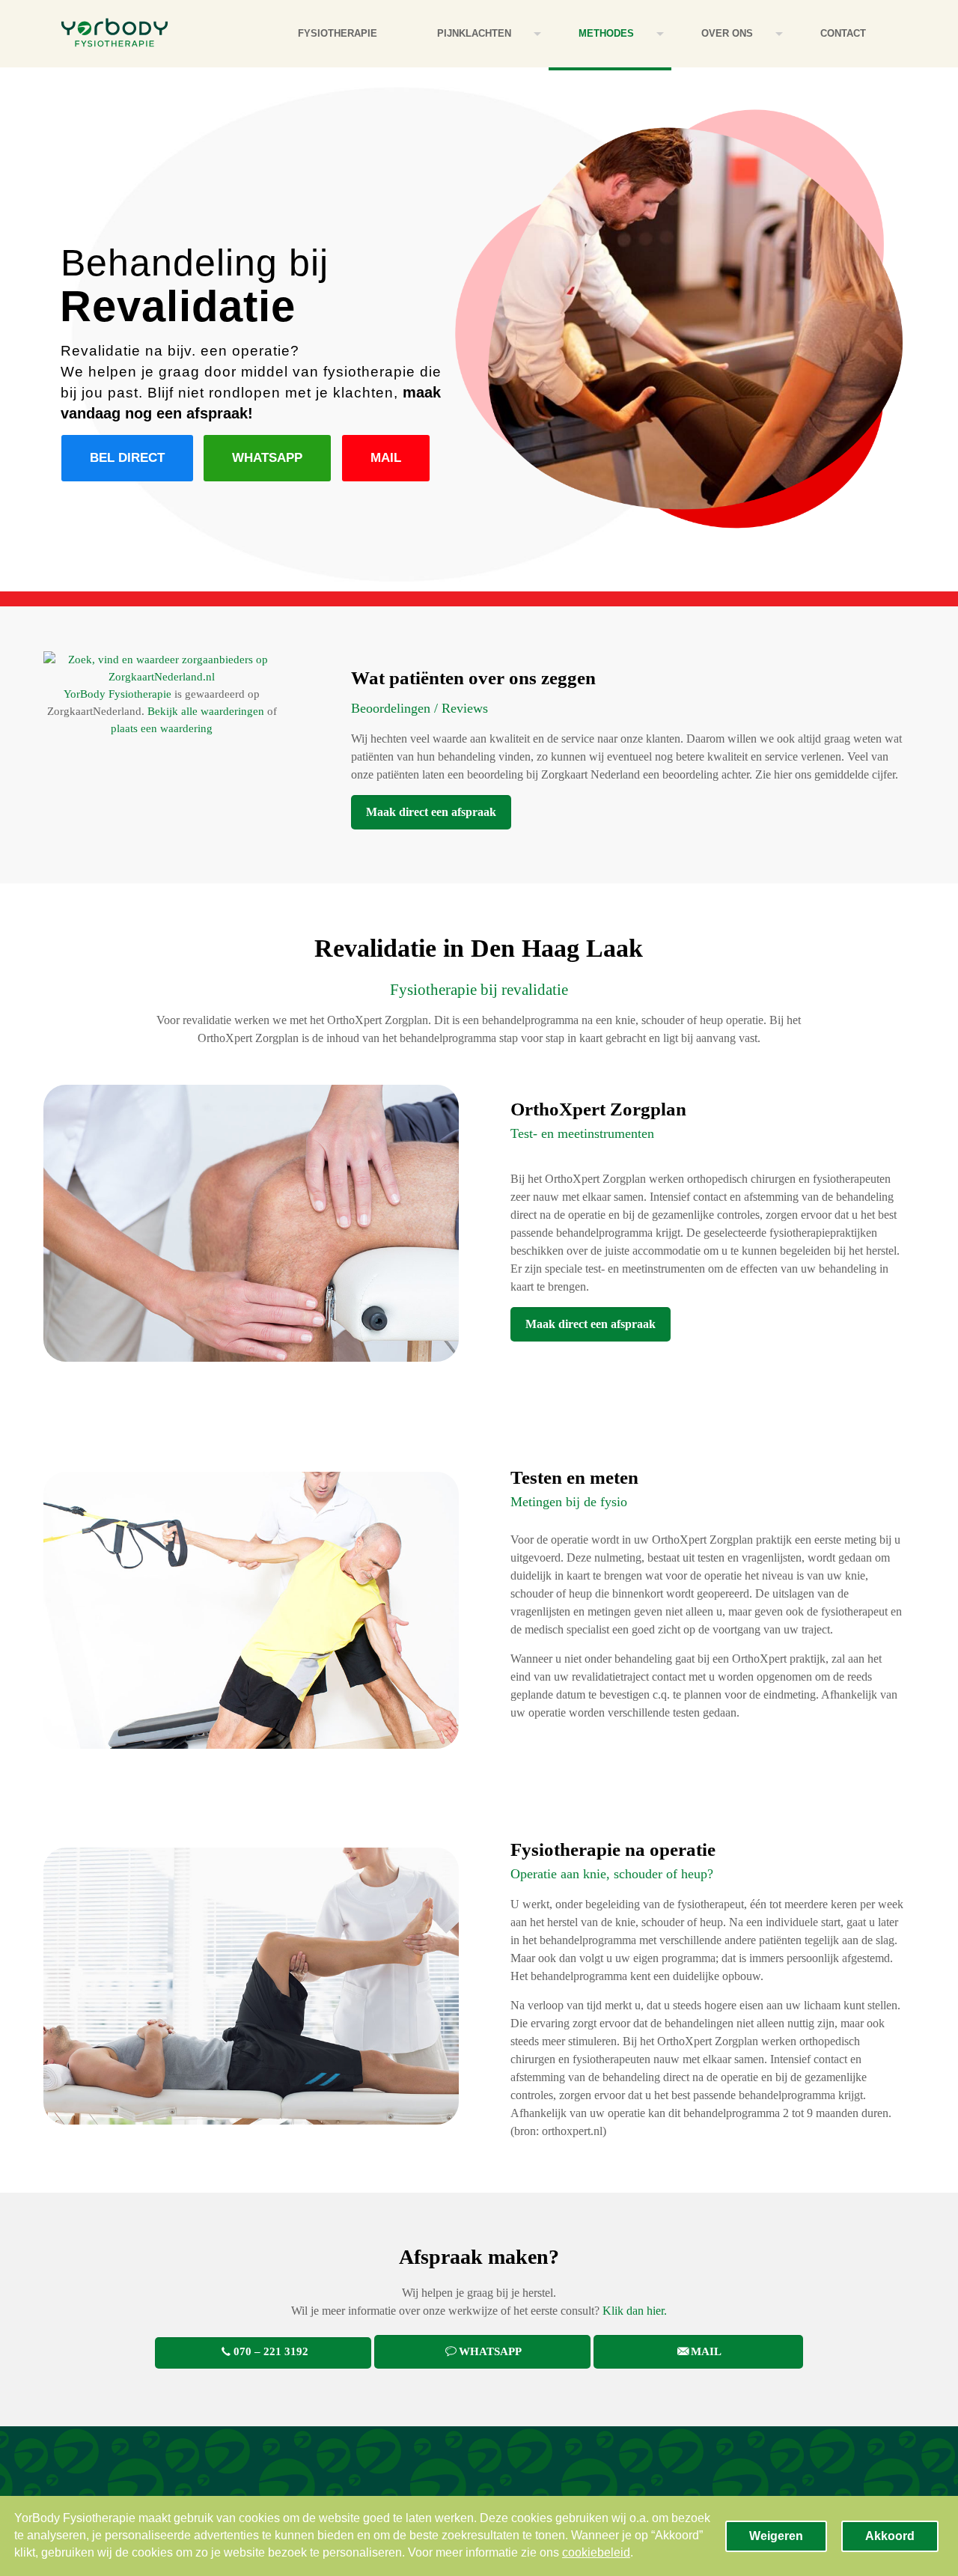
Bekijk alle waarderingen (206, 711)
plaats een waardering (162, 728)
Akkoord (890, 2536)
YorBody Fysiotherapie (118, 694)
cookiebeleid (596, 2552)
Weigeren (776, 2536)
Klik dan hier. (635, 2311)
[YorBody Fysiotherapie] (115, 34)
